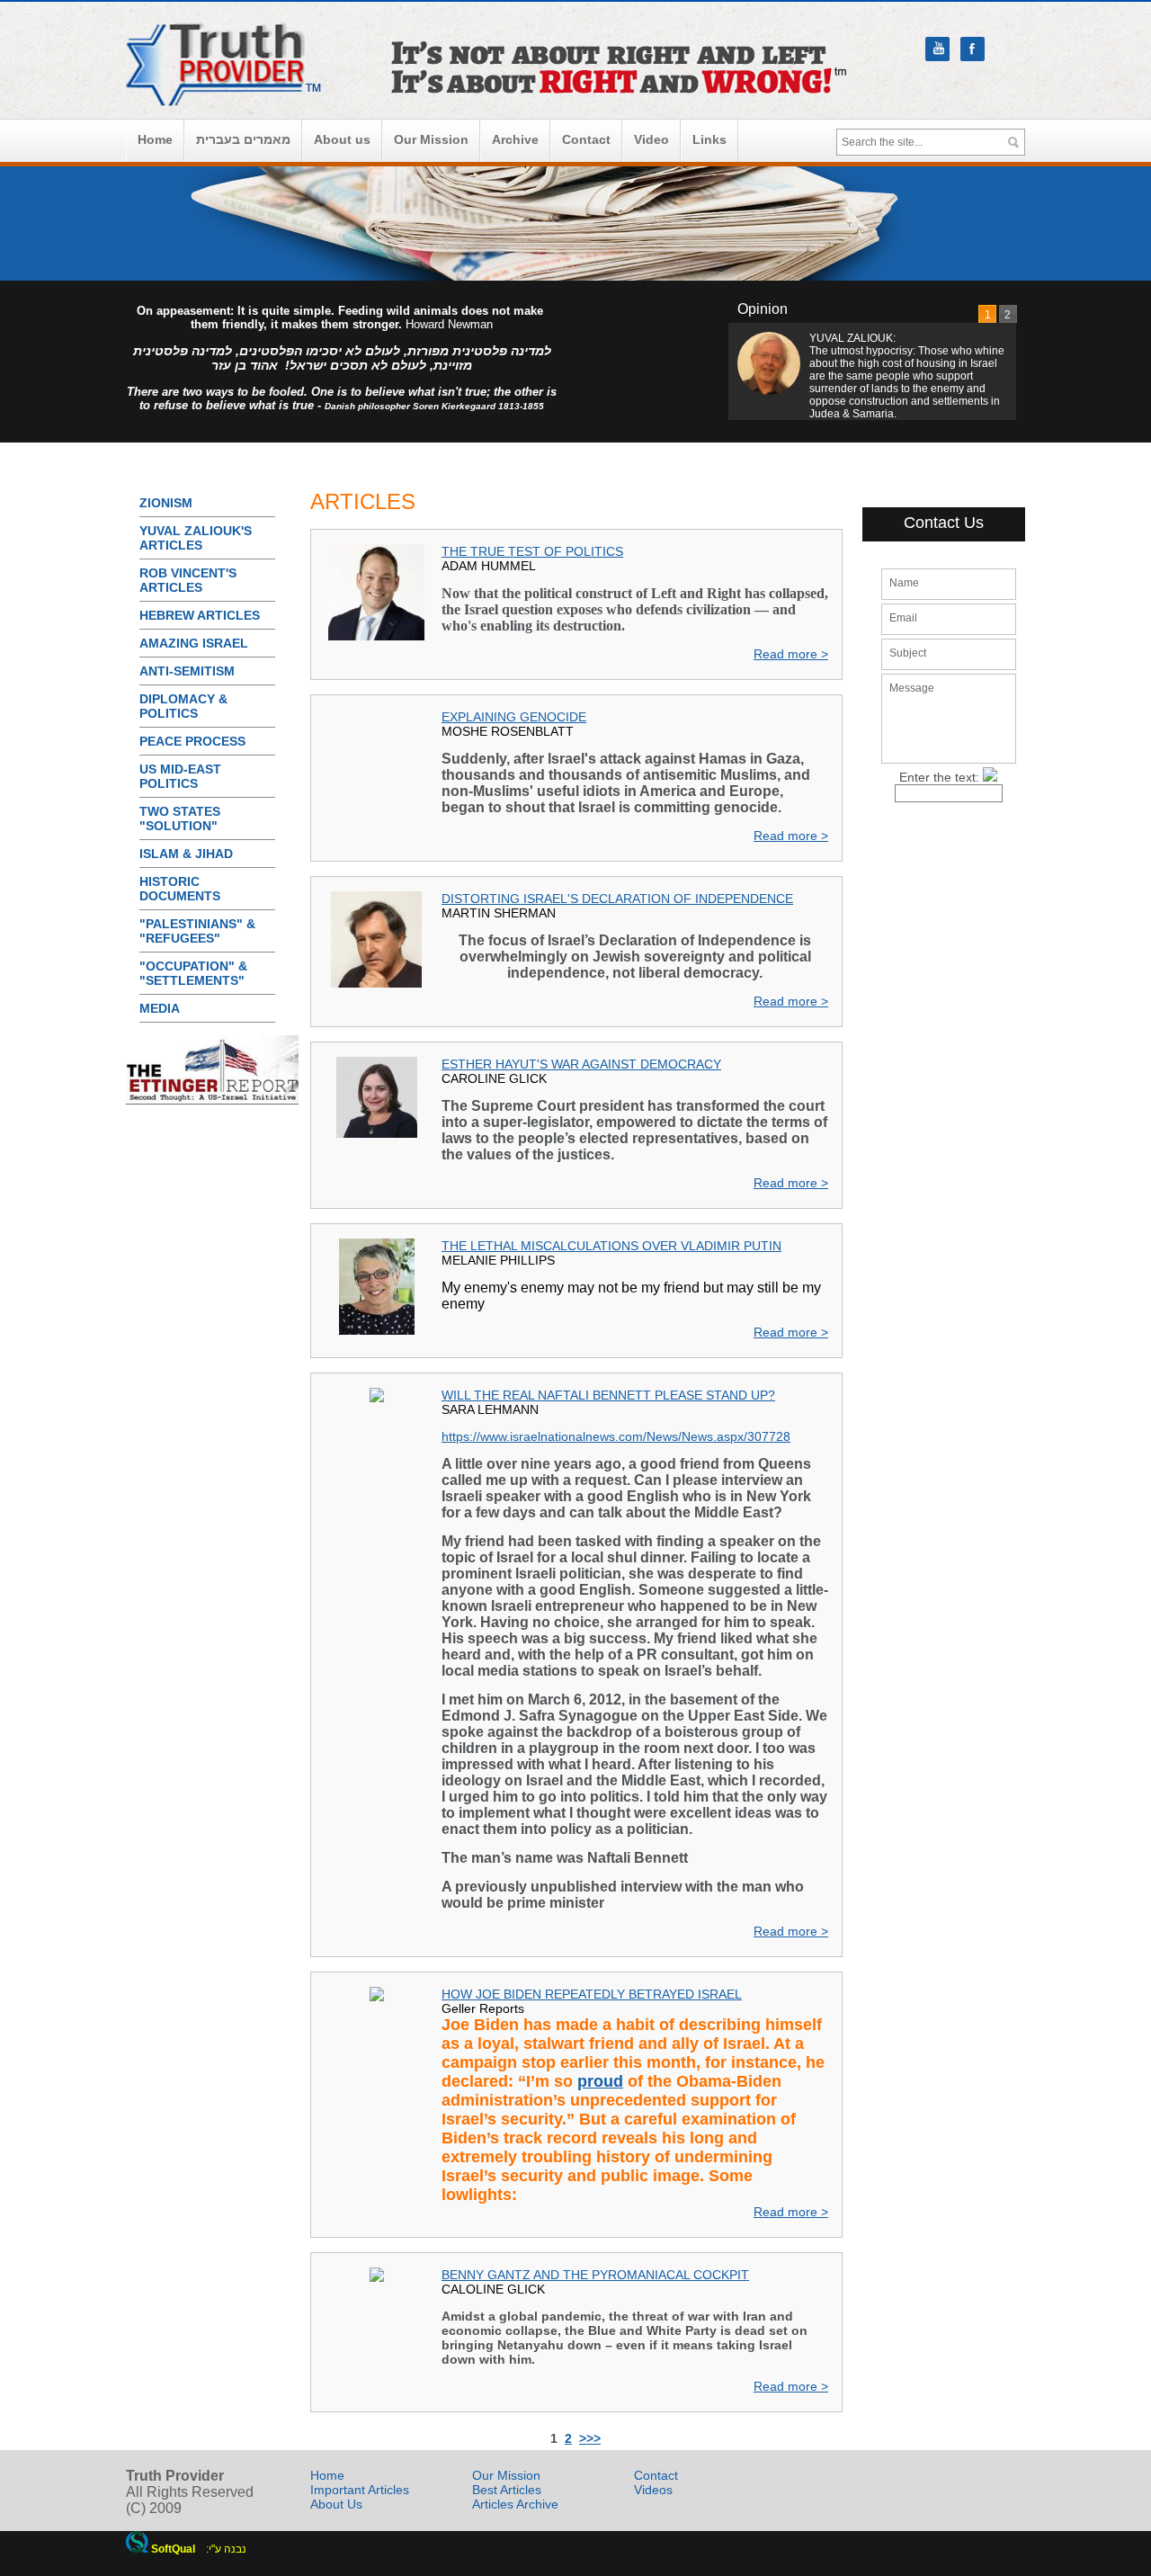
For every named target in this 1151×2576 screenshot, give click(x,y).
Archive (515, 139)
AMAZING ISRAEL (194, 643)
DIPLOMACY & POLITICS (183, 706)
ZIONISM (166, 503)
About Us (336, 2504)
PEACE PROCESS (192, 741)
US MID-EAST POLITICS (180, 776)
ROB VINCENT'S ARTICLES (188, 580)
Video (651, 139)
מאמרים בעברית (243, 139)
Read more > (791, 654)
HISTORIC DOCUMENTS (180, 889)
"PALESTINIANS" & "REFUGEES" (197, 931)
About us (342, 139)
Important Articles (360, 2490)
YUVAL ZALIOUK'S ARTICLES (196, 538)
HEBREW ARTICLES (200, 615)
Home (155, 139)
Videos (653, 2490)
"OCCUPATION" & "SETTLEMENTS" (193, 973)
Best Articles (507, 2490)
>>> (590, 2438)
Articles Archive (515, 2504)
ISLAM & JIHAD (186, 854)
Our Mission (431, 139)
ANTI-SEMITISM (187, 671)
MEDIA (160, 1008)
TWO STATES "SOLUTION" (180, 818)
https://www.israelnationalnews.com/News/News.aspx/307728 (616, 1436)
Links (709, 139)
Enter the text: (939, 777)
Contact (586, 139)
